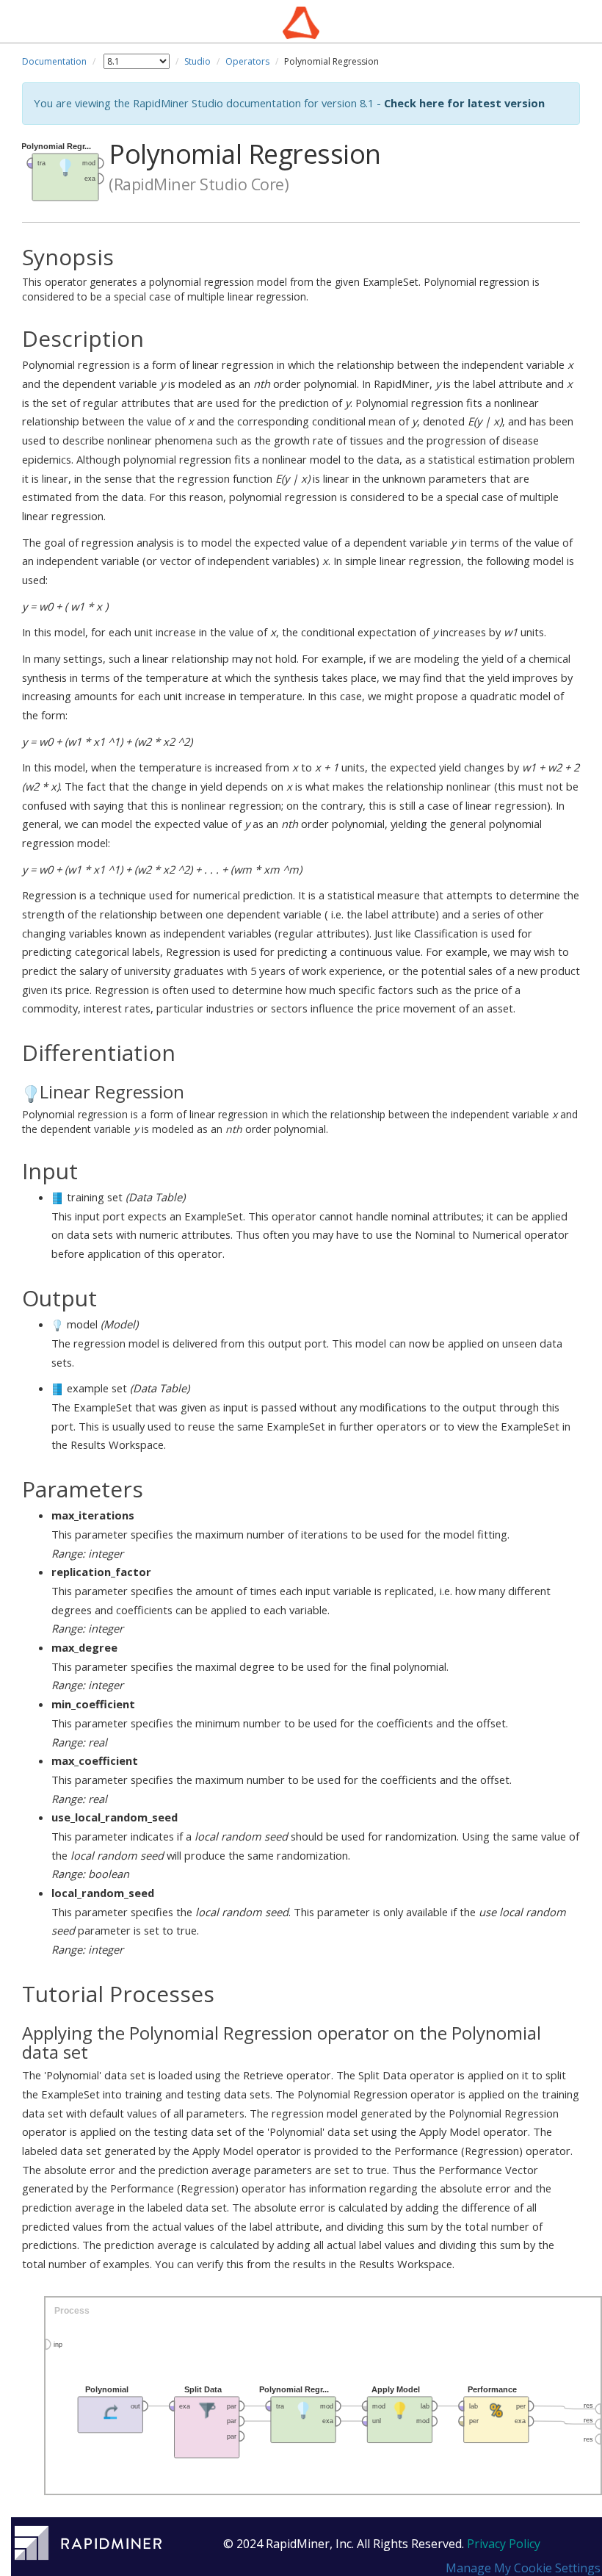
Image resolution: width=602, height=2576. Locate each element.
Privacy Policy (504, 2544)
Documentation (54, 61)
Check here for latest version (464, 103)
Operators (247, 61)
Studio (197, 61)
